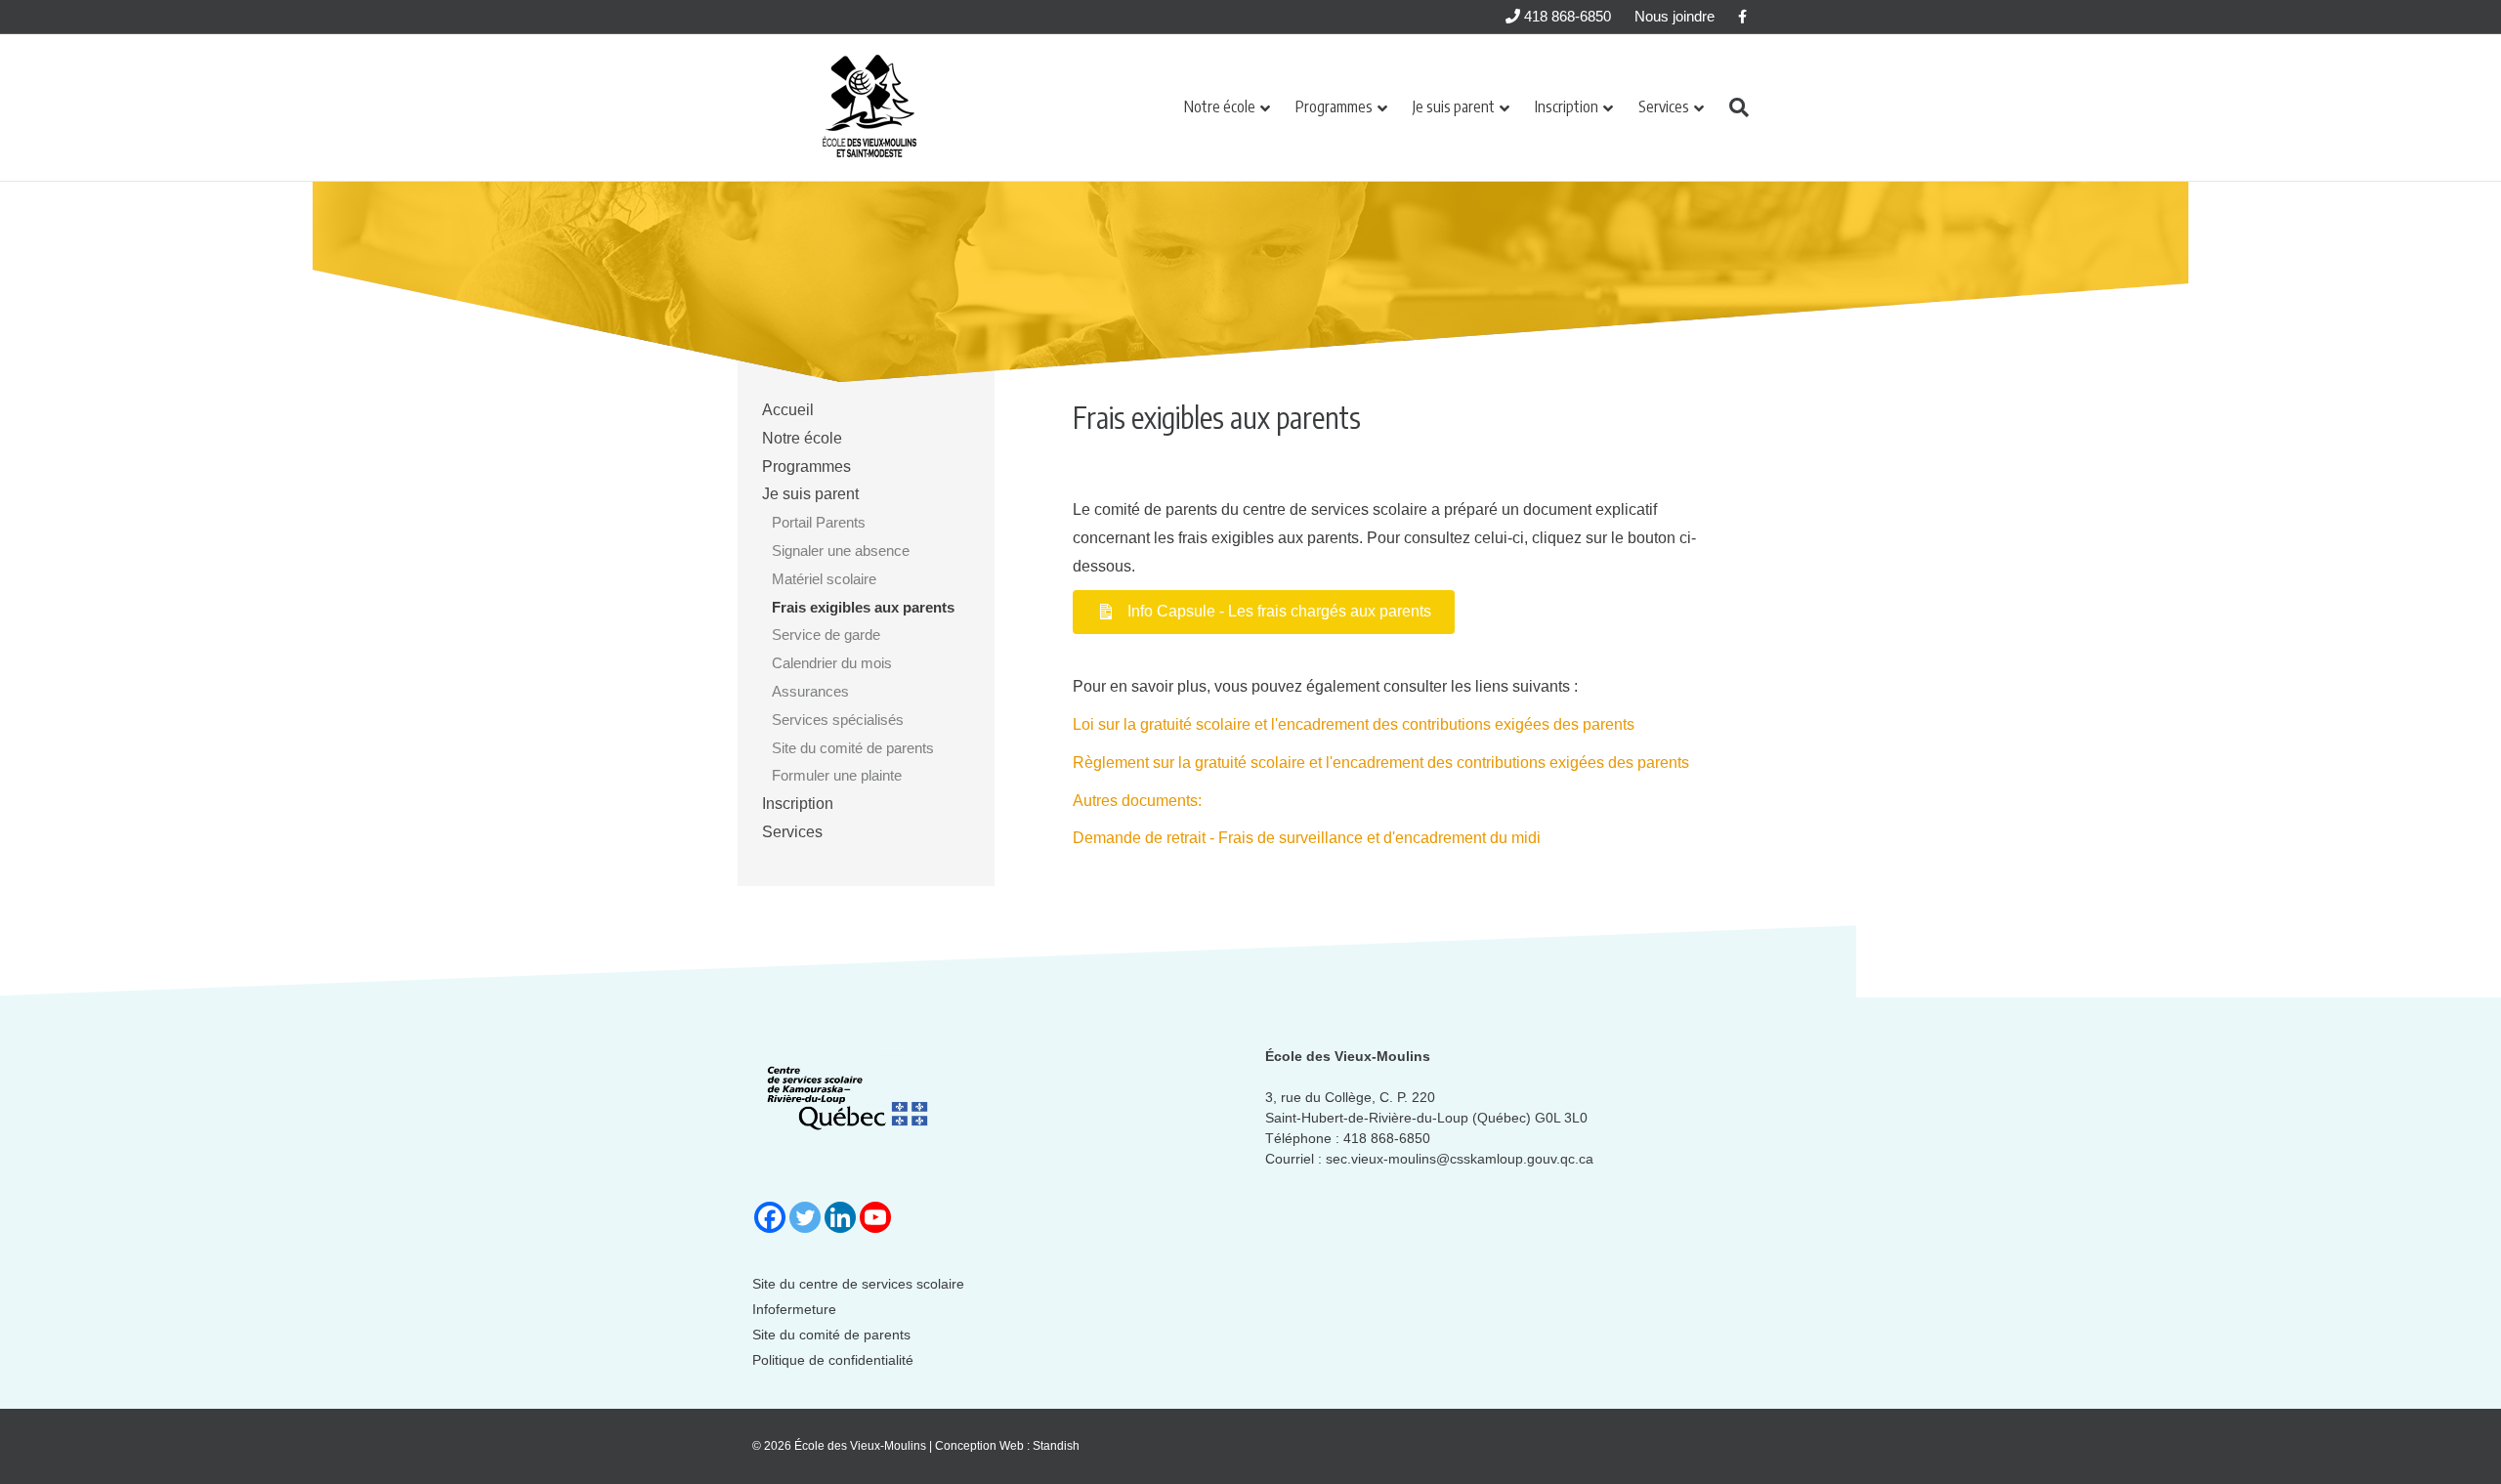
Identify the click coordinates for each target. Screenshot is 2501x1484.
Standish (1056, 1446)
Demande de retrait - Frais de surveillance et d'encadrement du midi (1307, 838)
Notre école (1220, 106)
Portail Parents (819, 522)
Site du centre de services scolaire (858, 1284)
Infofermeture (794, 1309)
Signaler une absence (841, 551)
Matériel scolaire (824, 579)
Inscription (1567, 106)
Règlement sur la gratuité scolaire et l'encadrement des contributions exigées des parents (1381, 763)
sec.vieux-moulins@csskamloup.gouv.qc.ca (1460, 1159)
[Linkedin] (840, 1217)
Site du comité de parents (853, 748)
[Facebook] (770, 1217)
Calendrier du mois (832, 663)
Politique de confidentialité (833, 1360)
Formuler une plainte (837, 775)
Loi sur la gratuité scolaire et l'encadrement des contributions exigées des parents (1354, 724)
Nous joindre (1674, 16)
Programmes (1334, 106)
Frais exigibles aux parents (863, 607)
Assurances (810, 691)
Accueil (788, 410)
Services (1664, 106)
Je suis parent (1454, 106)
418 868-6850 (1566, 16)
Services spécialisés (838, 720)
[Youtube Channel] (875, 1217)
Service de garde (826, 635)
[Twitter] (805, 1217)
